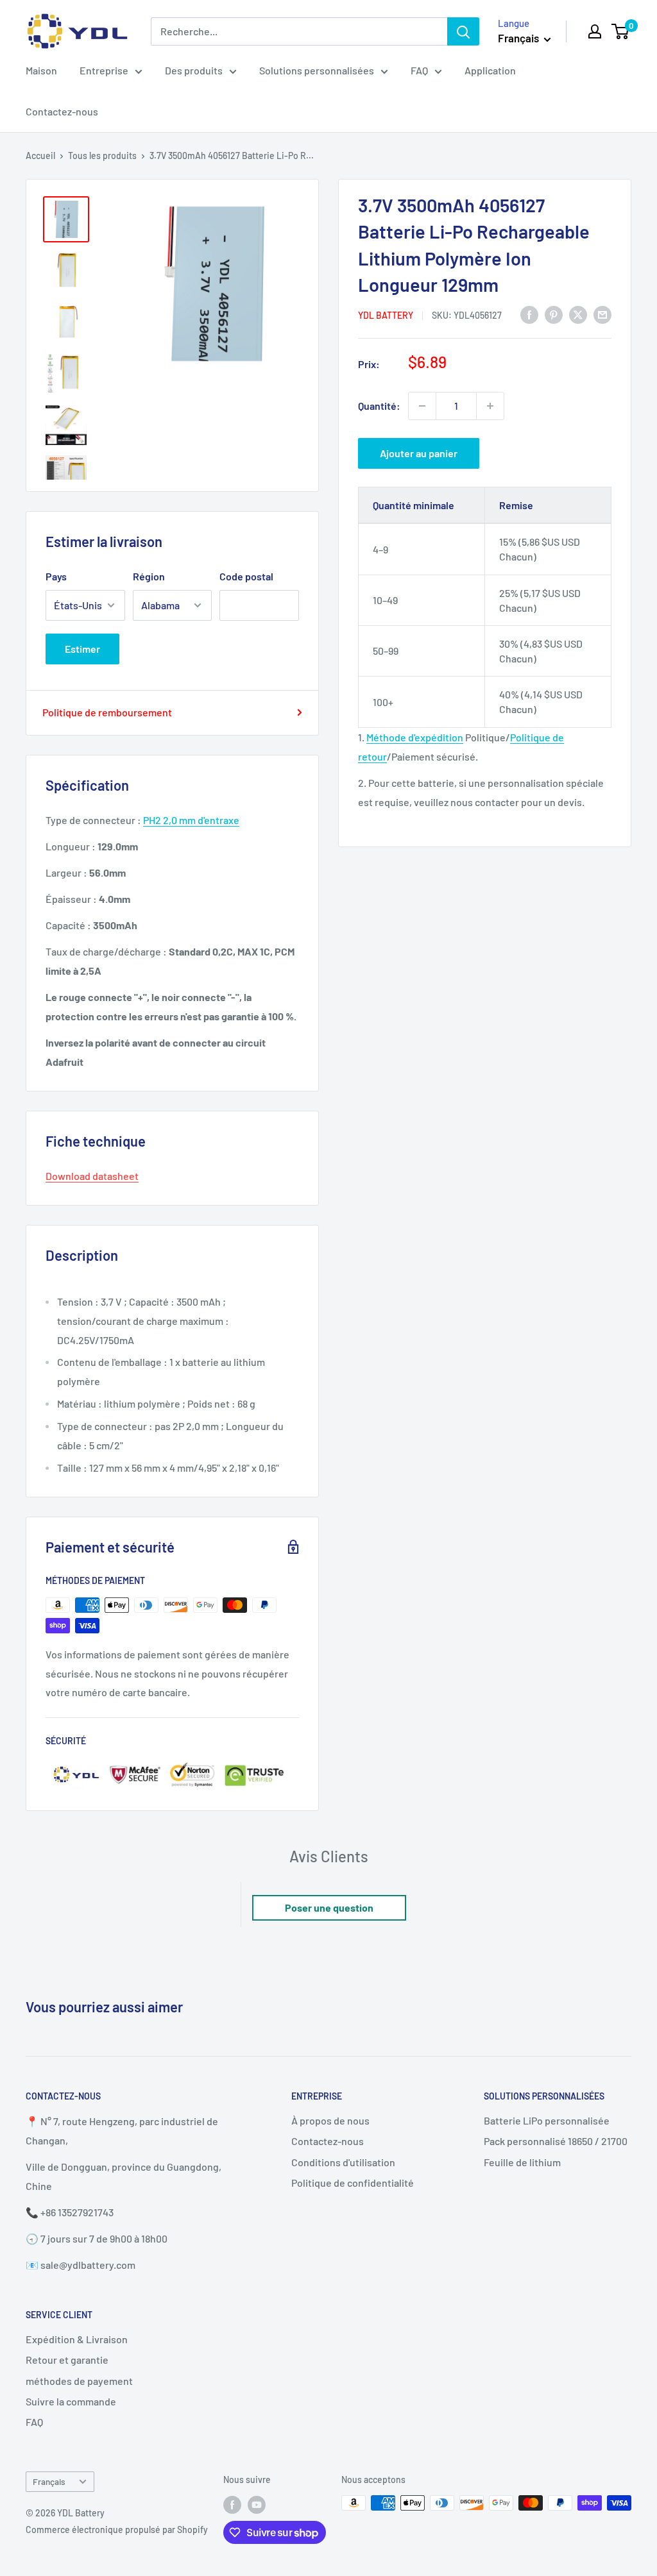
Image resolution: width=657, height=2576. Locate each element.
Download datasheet (92, 1176)
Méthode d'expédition (415, 737)
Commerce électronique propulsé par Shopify (117, 2530)
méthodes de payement (79, 2381)
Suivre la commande (71, 2401)
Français (49, 2481)
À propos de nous (330, 2120)
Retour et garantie (67, 2360)
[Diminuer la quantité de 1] (422, 406)
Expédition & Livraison (77, 2339)
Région (149, 576)
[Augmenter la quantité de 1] (490, 406)
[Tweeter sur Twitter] (578, 314)
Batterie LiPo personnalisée (547, 2120)
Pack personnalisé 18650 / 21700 (556, 2141)
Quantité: (379, 406)
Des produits (194, 70)
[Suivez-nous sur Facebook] (232, 2504)
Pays (56, 576)
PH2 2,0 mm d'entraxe (191, 820)
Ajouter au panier (419, 453)
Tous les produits (102, 156)
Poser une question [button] (329, 1907)
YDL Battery (386, 315)
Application (490, 70)
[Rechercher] (463, 31)
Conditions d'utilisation (343, 2162)
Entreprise (104, 70)
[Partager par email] (602, 314)
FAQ (419, 70)
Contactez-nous (62, 111)
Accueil (40, 156)
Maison (41, 70)
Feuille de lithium (522, 2162)
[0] (621, 31)
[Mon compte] (595, 31)
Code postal (246, 576)
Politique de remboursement (107, 712)
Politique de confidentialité (353, 2183)
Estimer (82, 649)
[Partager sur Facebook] (529, 314)
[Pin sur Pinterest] (554, 314)
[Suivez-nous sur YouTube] (257, 2504)
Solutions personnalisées (317, 70)
